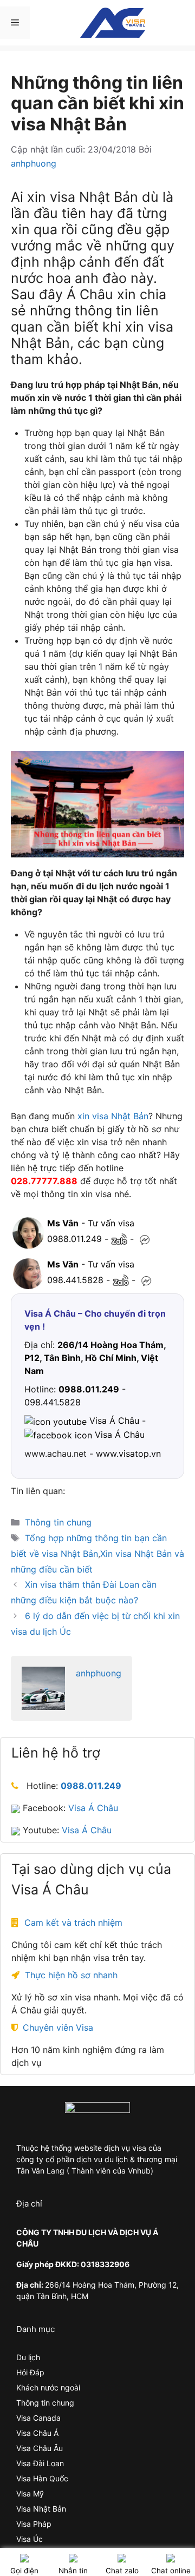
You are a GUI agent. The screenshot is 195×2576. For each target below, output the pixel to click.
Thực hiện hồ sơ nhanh (71, 1975)
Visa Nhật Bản (41, 2509)
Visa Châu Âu (40, 2448)
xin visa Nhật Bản (113, 1116)
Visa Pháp (34, 2524)
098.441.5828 (75, 1280)
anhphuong (99, 1673)
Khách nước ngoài (48, 2387)
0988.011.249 (74, 1239)
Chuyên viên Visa (58, 2027)
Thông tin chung (58, 1522)
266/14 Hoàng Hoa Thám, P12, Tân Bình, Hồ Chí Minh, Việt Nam (95, 1358)
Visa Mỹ (30, 2494)
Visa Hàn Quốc (42, 2478)
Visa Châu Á (37, 2433)
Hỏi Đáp (30, 2372)
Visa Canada (38, 2418)
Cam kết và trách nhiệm (73, 1923)
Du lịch (28, 2357)
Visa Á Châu (93, 1808)
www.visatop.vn (128, 1454)
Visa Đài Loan (40, 2463)
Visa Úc (30, 2539)
